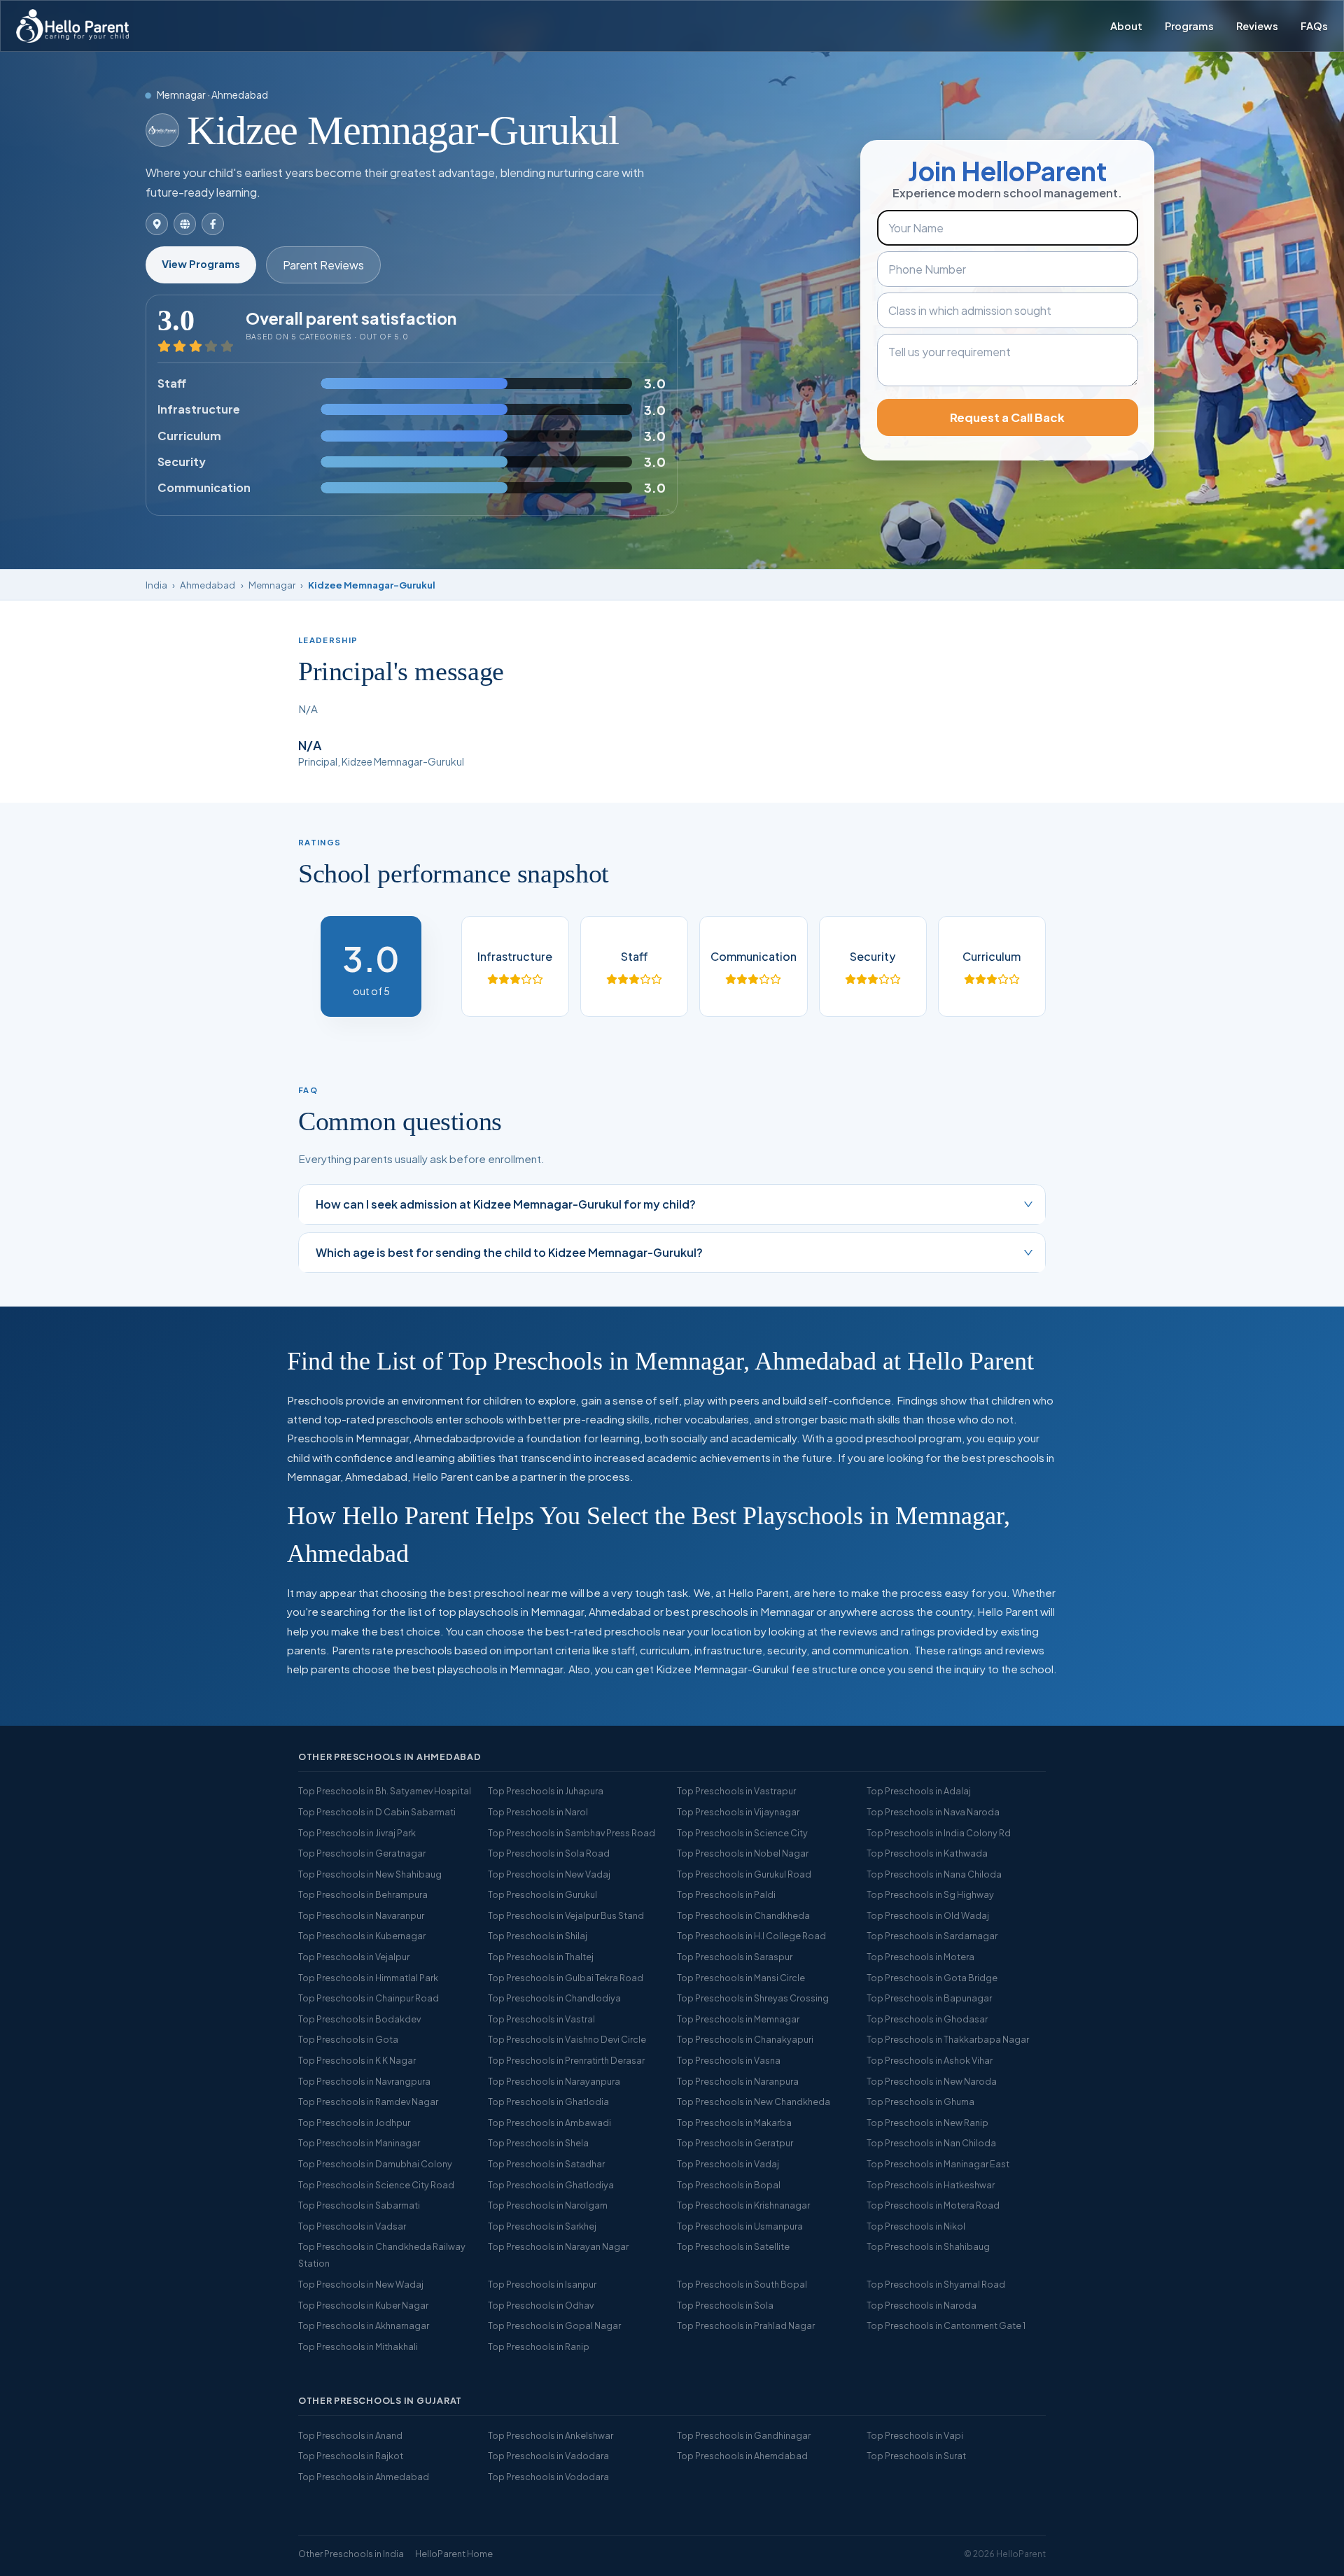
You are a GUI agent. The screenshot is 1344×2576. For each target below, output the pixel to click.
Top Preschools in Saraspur (735, 1957)
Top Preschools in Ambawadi (549, 2123)
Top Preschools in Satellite (733, 2246)
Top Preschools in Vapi (915, 2435)
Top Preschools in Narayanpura (554, 2081)
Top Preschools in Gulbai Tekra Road (566, 1978)
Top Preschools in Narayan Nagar (558, 2246)
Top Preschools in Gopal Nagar (554, 2325)
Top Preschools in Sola (725, 2305)
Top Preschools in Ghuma (920, 2102)
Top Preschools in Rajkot (351, 2456)
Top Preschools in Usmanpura (740, 2226)
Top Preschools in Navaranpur (361, 1915)
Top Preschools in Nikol (916, 2226)
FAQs (1314, 26)
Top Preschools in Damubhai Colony (375, 2164)
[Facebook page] (213, 224)
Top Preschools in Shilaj (538, 1936)
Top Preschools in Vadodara (548, 2456)
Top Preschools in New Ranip (927, 2123)
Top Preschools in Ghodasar (927, 2019)
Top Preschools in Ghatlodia (548, 2102)
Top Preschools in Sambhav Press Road (572, 1833)
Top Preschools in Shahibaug (928, 2246)
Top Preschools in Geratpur (735, 2143)
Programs (1189, 26)
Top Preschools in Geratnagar (362, 1853)
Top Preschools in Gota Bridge (932, 1978)
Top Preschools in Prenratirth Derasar (566, 2060)
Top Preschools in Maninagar (359, 2143)
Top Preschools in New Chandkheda (754, 2102)
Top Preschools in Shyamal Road (936, 2284)
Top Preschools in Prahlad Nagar (746, 2325)
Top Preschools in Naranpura (738, 2081)
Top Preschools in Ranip (539, 2346)
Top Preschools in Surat (916, 2456)
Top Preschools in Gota (348, 2039)
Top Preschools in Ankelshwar (551, 2435)
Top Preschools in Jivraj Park (357, 1833)
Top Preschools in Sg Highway (930, 1894)
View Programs (201, 264)
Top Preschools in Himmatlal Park (368, 1978)
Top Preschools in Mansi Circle (741, 1978)
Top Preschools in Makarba (734, 2123)
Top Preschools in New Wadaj (361, 2284)
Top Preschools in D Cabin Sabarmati (377, 1812)
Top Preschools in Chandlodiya (554, 1998)
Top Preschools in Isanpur (542, 2284)
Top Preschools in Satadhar (546, 2164)
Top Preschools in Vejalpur (354, 1957)
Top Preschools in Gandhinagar (744, 2435)
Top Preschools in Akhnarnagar (364, 2325)
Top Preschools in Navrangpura (364, 2081)
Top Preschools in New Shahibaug (370, 1874)
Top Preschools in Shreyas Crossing (753, 1998)
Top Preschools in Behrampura (363, 1894)
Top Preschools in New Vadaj (549, 1874)
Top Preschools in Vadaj (728, 2164)
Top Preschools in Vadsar (352, 2226)
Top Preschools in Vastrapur (736, 1791)
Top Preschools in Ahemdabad (742, 2456)
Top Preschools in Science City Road (376, 2185)
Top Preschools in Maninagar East (938, 2164)
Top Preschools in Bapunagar (929, 1998)
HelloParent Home (454, 2554)
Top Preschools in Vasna (729, 2060)
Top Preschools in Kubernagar (362, 1936)
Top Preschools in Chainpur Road (369, 1998)
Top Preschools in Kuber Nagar (363, 2305)
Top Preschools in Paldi (726, 1894)
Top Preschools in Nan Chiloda (931, 2143)
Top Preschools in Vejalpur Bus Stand (566, 1915)
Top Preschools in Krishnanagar (743, 2205)
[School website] (185, 224)
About (1126, 26)
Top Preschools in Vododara (548, 2477)
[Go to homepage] (72, 26)
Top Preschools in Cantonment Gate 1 (946, 2325)
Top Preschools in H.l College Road (751, 1936)
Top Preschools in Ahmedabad (364, 2477)
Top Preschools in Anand (350, 2435)
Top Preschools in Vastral (541, 2019)
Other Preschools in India (351, 2554)
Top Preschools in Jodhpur (354, 2123)
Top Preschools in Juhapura (546, 1791)
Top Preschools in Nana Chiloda (934, 1874)
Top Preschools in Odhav (541, 2305)
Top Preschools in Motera (920, 1957)
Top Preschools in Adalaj (919, 1791)
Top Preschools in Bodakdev (359, 2019)
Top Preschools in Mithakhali (358, 2346)
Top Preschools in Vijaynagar (738, 1812)
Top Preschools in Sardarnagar (932, 1936)
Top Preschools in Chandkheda (743, 1915)
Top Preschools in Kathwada (927, 1853)
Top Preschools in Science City (742, 1833)
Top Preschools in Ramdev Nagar (368, 2102)
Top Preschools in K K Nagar (357, 2060)
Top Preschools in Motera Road (933, 2205)
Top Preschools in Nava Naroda (933, 1812)
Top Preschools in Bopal (729, 2185)
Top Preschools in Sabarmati (359, 2205)
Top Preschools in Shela (538, 2143)
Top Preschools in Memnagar (738, 2019)
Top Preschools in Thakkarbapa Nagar (948, 2039)
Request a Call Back (1007, 417)
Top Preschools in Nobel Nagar (743, 1853)
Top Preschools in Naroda (922, 2305)
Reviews (1257, 26)
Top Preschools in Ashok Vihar (930, 2060)
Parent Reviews (323, 265)
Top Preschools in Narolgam (548, 2205)
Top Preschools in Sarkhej (542, 2226)
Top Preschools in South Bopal (742, 2284)
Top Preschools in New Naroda (932, 2081)
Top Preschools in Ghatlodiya (551, 2185)
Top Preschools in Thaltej (541, 1957)
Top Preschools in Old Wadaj (928, 1915)
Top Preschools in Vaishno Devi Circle (567, 2039)
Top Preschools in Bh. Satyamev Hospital (385, 1791)
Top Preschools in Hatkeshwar (931, 2185)
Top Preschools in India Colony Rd (939, 1833)
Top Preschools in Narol (538, 1812)
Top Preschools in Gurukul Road (744, 1874)
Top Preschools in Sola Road (549, 1853)
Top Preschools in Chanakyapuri (745, 2039)
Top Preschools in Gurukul (542, 1894)
